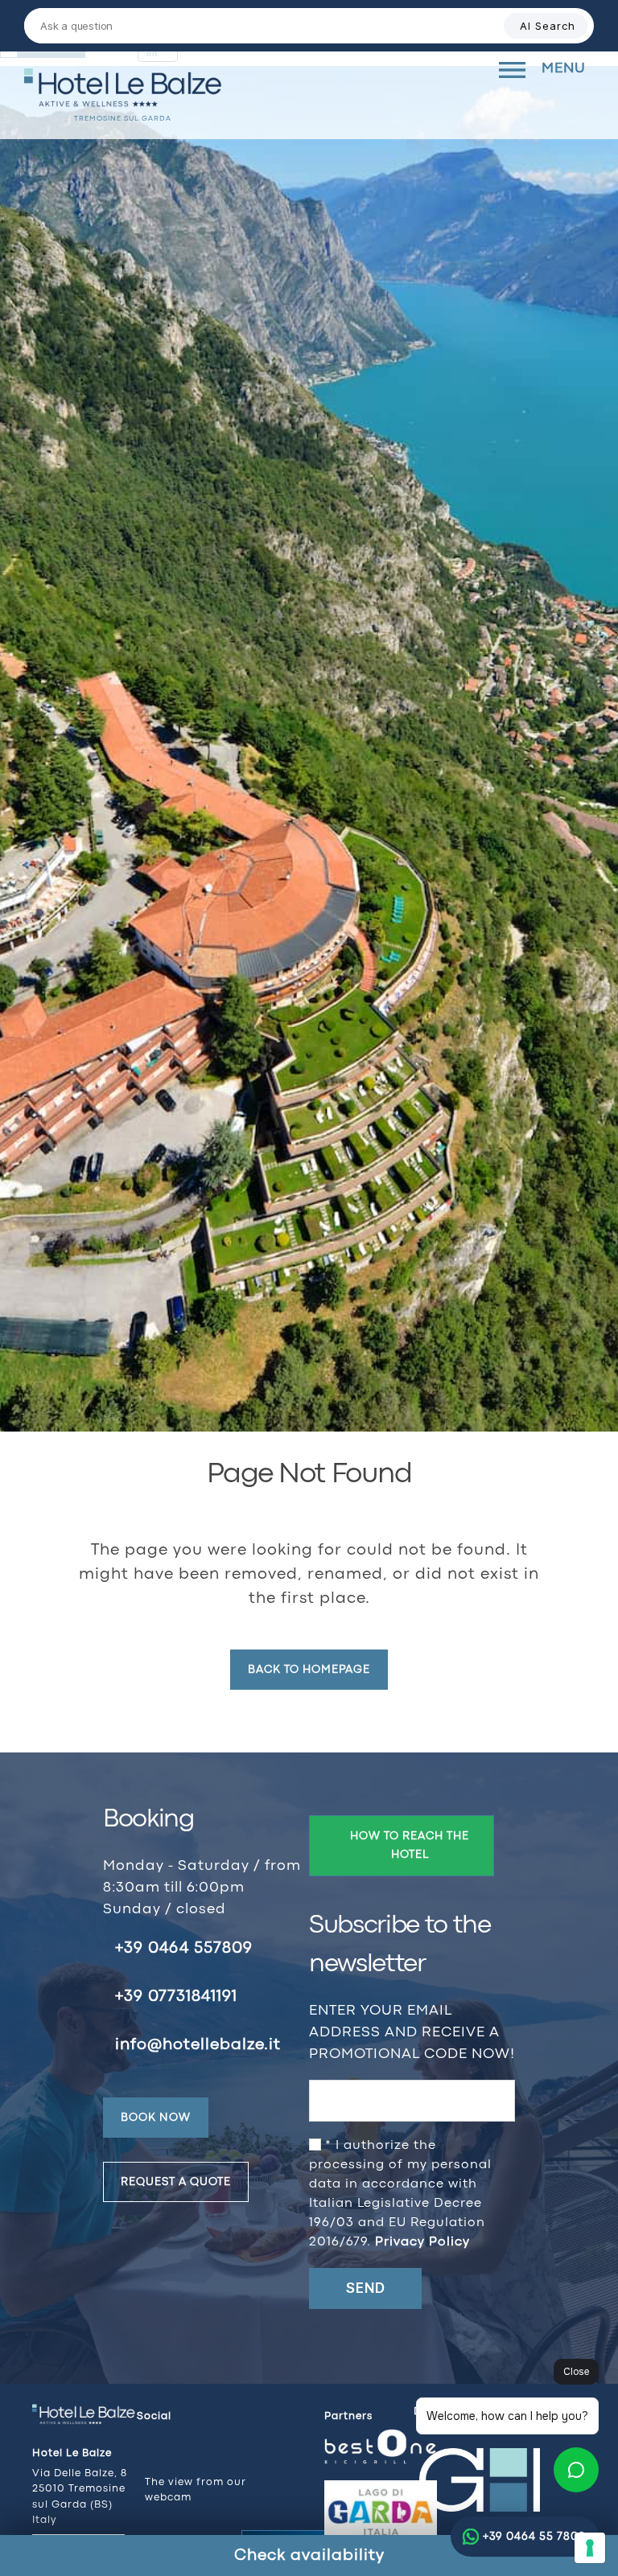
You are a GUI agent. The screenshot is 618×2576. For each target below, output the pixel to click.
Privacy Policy (422, 2242)
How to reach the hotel (410, 1845)
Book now (156, 2118)
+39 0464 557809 (184, 1948)
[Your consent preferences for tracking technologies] (590, 2548)
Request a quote (176, 2182)
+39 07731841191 (176, 1997)
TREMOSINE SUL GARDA (123, 119)
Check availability (309, 2555)
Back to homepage (309, 1670)
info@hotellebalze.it (198, 2045)
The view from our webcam (196, 2490)
